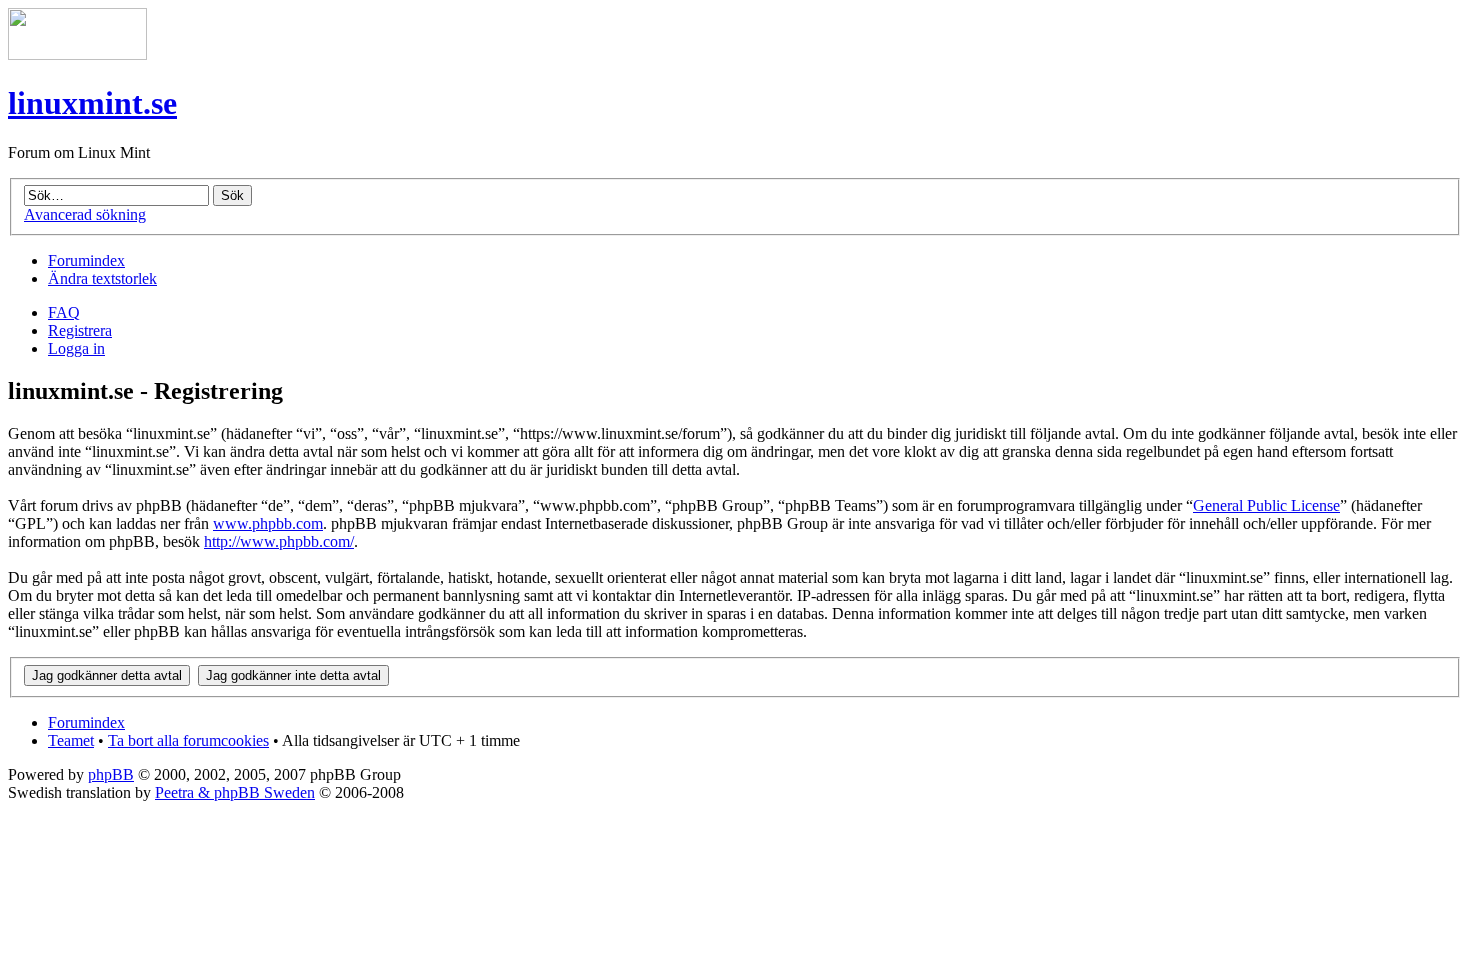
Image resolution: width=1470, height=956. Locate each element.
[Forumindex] (77, 54)
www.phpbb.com (268, 523)
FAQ (64, 312)
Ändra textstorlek (102, 278)
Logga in (76, 348)
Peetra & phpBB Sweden (235, 792)
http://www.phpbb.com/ (279, 541)
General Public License (1266, 505)
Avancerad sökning (85, 214)
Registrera (80, 330)
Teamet (71, 740)
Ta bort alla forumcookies (188, 740)
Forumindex (86, 260)
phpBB (111, 774)
